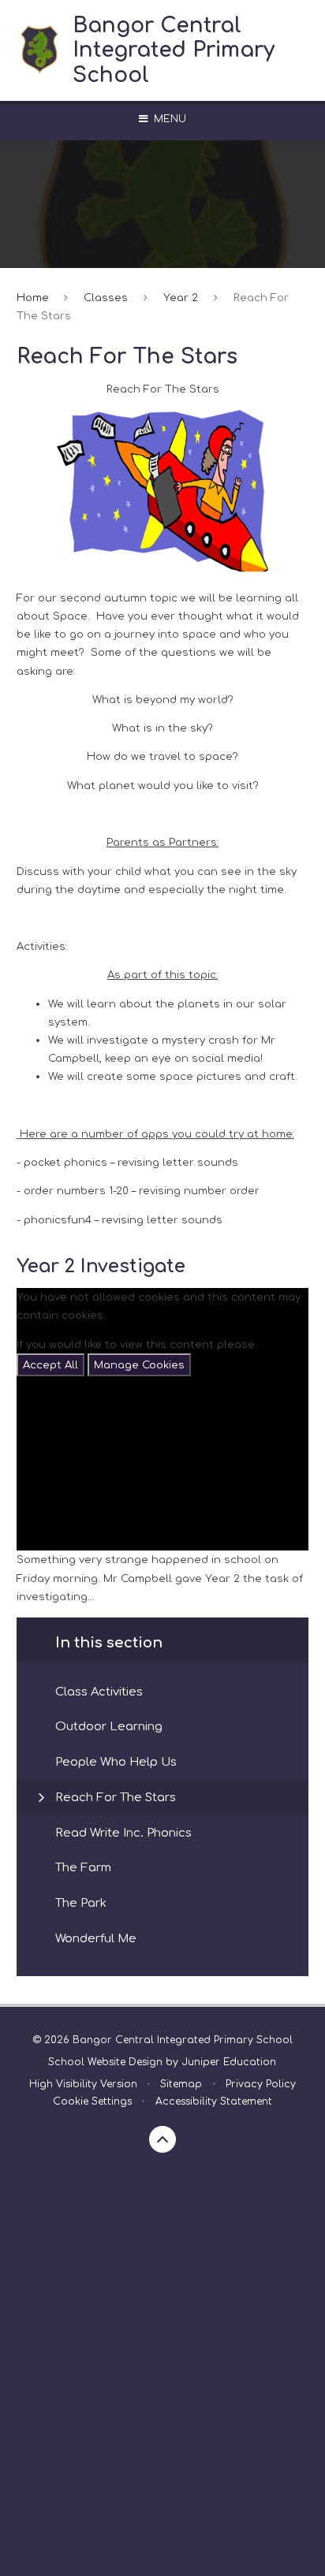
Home (33, 298)
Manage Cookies (139, 1365)
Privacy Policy (261, 2084)
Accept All (50, 1365)
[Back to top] (162, 2139)
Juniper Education (229, 2062)
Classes (106, 298)
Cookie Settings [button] (92, 2101)
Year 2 (181, 298)
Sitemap (181, 2084)
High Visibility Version (83, 2084)
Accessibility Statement (214, 2101)
